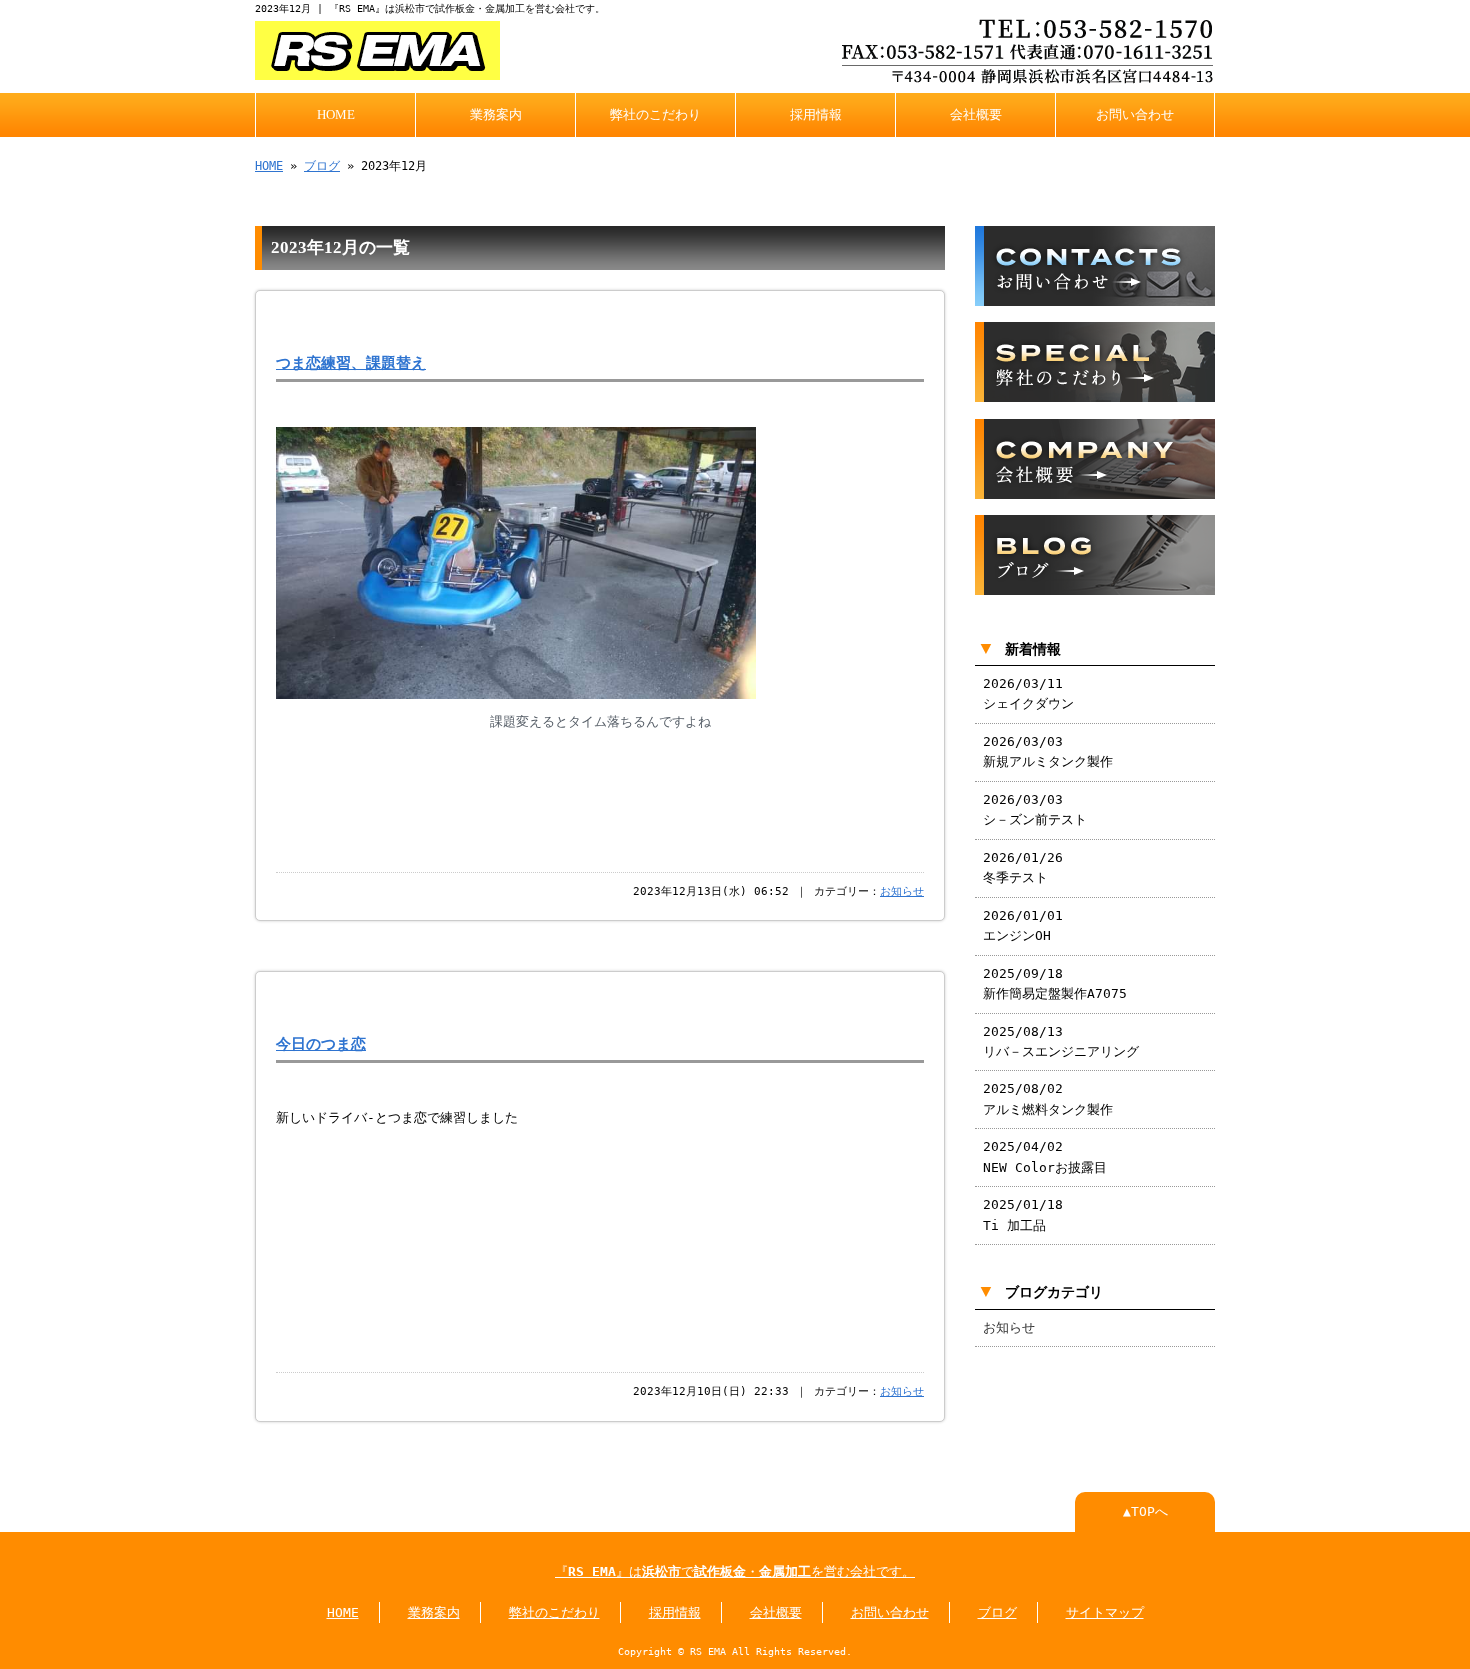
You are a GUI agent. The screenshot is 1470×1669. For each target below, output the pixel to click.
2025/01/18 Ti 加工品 (1023, 1214)
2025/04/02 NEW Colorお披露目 (1045, 1156)
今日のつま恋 (321, 1043)
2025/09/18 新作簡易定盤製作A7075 (1055, 983)
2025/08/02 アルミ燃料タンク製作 (1048, 1098)
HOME (336, 115)
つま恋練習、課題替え (351, 362)
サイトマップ (1105, 1612)
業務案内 (496, 115)
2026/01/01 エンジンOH (1023, 925)
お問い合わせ (1135, 115)
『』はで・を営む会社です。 (735, 1571)
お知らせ (902, 891)
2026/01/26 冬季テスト (1023, 867)
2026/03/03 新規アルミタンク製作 (1048, 751)
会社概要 (976, 115)
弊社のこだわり (655, 115)
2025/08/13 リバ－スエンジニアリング (1061, 1041)
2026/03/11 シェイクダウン (1028, 693)
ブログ (322, 166)
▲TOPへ (1145, 1511)
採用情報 (816, 115)
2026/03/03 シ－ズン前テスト (1035, 809)
